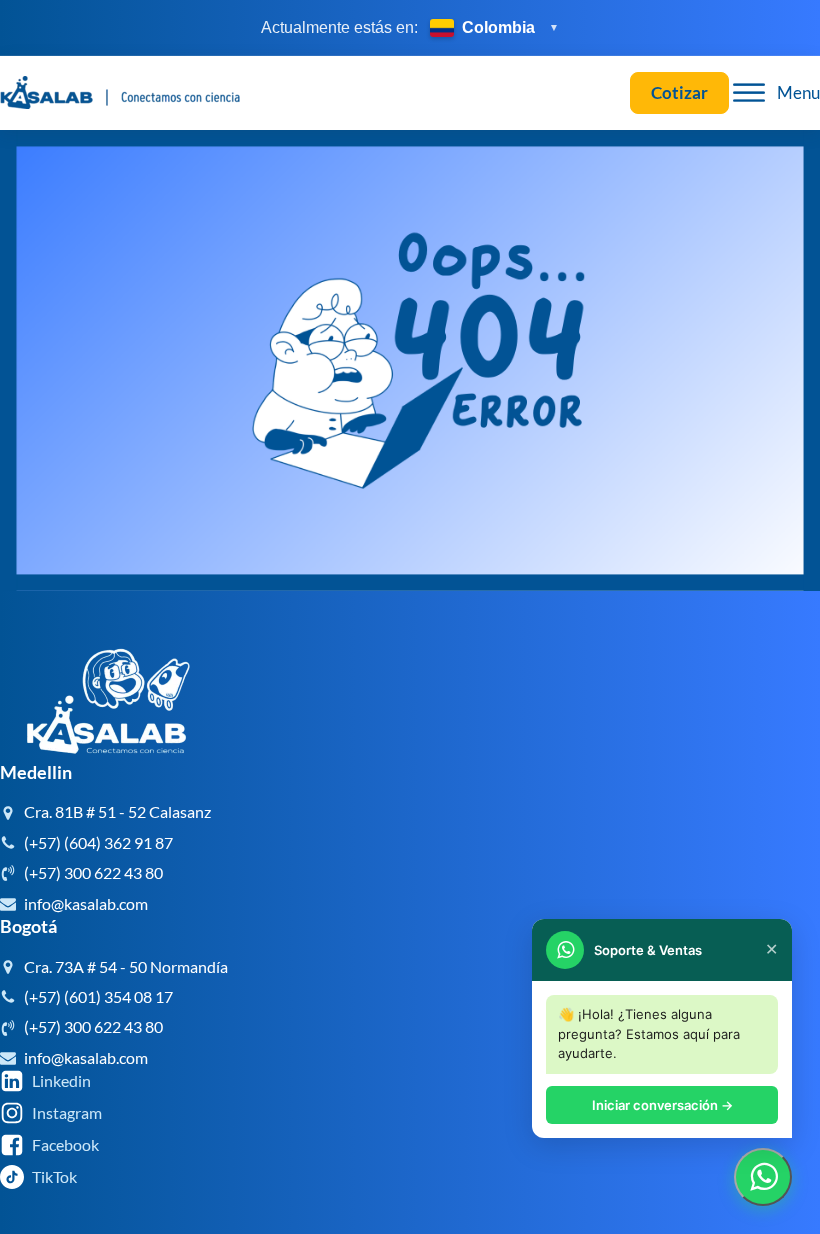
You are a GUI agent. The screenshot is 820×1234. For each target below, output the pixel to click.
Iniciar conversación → (662, 1105)
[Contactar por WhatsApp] (763, 1177)
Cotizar (679, 92)
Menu (798, 92)
